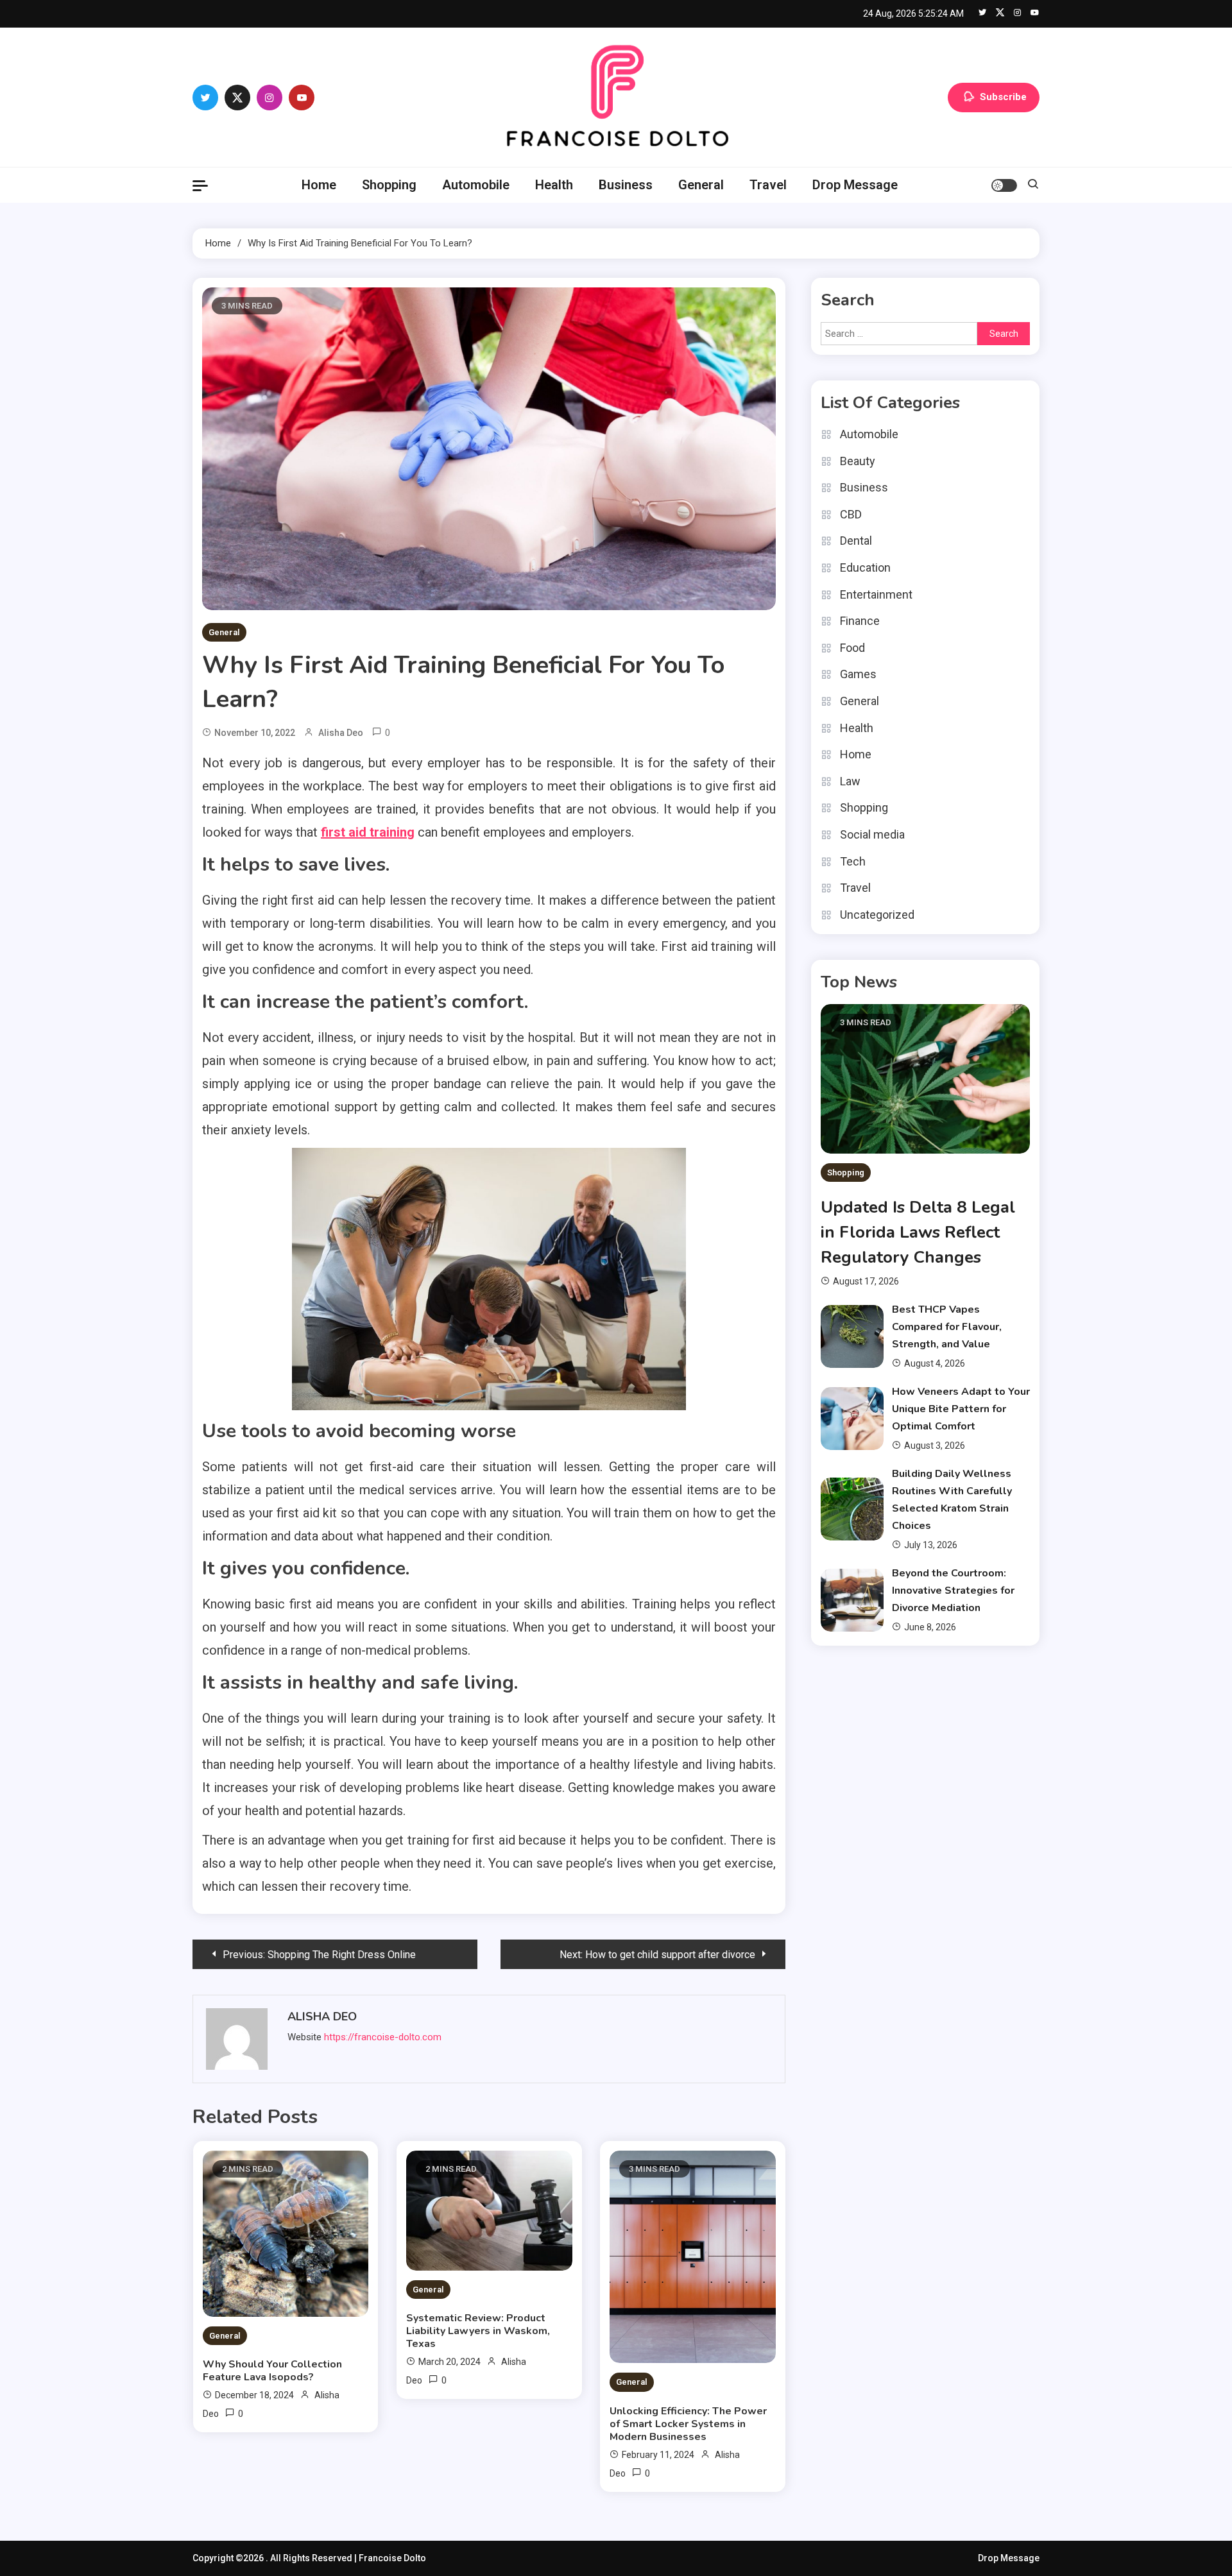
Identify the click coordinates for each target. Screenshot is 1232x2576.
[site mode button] (1004, 185)
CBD (851, 514)
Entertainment (876, 594)
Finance (860, 621)
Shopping (389, 185)
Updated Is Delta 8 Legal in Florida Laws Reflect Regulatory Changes (918, 1232)
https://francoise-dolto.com (383, 2037)
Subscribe (1003, 96)
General (701, 185)
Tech (853, 861)
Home (319, 185)
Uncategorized (877, 915)
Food (852, 648)
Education (865, 567)
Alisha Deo (341, 733)
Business (626, 185)
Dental (856, 541)
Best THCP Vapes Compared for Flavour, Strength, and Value (947, 1327)
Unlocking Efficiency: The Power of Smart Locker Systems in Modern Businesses (688, 2424)
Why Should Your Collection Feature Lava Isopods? (272, 2371)
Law (850, 781)
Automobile (476, 185)
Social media (872, 834)
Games (858, 674)
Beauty (858, 461)
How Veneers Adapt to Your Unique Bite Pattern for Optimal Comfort (961, 1409)
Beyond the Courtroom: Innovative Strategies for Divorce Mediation (953, 1591)
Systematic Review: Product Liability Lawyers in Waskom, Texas (478, 2331)
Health (554, 185)
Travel (768, 185)
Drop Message (855, 185)
